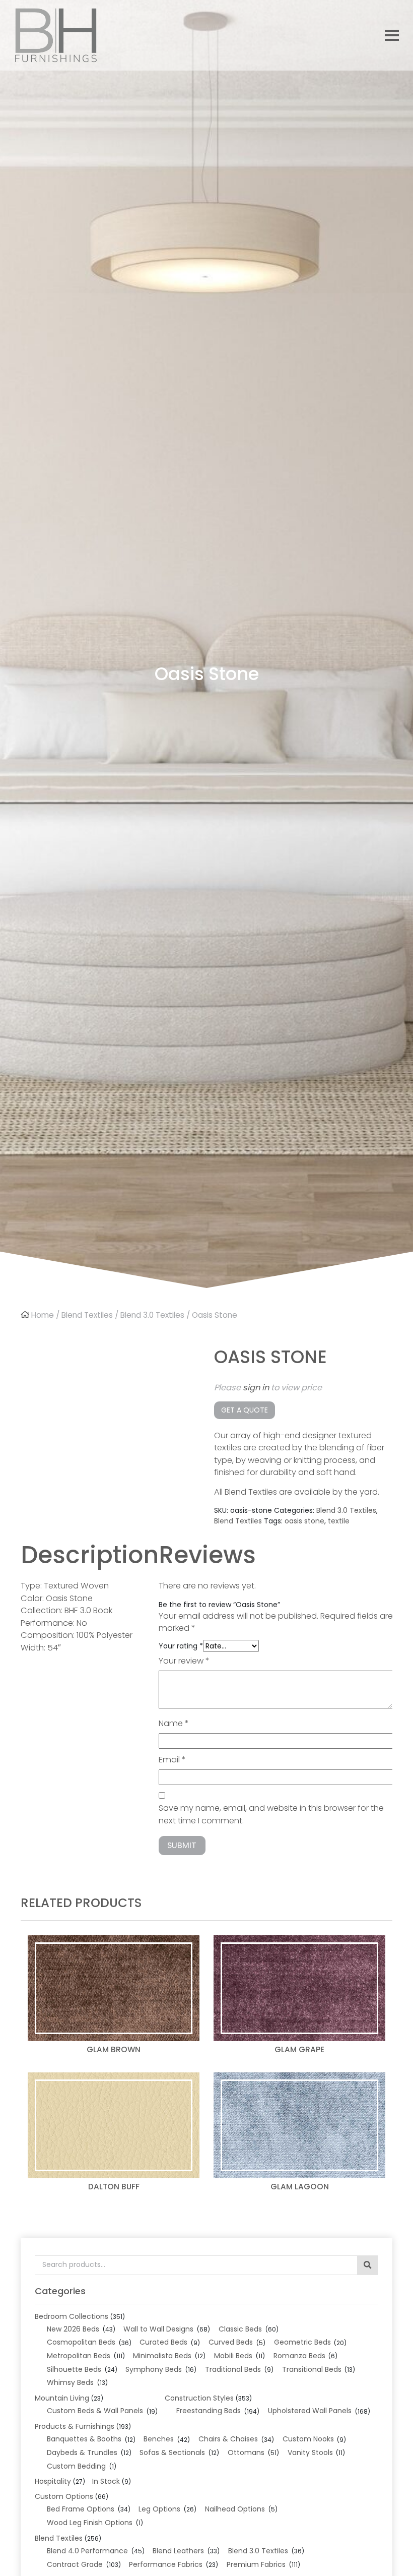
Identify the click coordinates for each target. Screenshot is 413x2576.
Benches (159, 2439)
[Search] (368, 2265)
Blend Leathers (178, 2551)
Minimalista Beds (162, 2356)
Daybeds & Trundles (82, 2452)
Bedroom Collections (72, 2316)
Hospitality (53, 2481)
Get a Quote (245, 1410)
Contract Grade (75, 2564)
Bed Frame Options (81, 2509)
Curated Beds (163, 2342)
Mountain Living (62, 2398)
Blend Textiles (87, 1315)
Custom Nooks (308, 2439)
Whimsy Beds (70, 2382)
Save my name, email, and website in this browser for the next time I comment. (271, 1814)
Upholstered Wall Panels (310, 2411)
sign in (256, 1388)
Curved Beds (231, 2342)
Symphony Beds (154, 2369)
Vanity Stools (310, 2452)
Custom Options (64, 2496)
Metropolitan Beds (79, 2356)
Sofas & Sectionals (172, 2452)
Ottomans (246, 2452)
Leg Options (159, 2509)
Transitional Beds (312, 2369)
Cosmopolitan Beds (81, 2342)
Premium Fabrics (256, 2564)
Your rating (181, 1646)
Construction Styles (199, 2398)
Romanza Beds (299, 2356)
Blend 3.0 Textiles (152, 1315)
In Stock (106, 2481)
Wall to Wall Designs (158, 2329)
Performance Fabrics (166, 2564)
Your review (184, 1661)
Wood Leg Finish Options (90, 2523)
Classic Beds (240, 2329)
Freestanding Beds (209, 2411)
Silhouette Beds (74, 2369)
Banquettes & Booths (84, 2439)
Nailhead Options (235, 2509)
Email (172, 1760)
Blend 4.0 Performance (87, 2551)
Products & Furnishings (75, 2426)
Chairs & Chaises (228, 2439)
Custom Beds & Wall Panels (95, 2411)
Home (43, 1315)
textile (339, 1521)
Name (174, 1723)
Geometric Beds (302, 2342)
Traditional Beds (233, 2369)
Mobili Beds (233, 2356)
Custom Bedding (76, 2466)
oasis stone (304, 1521)
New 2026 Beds (73, 2329)
